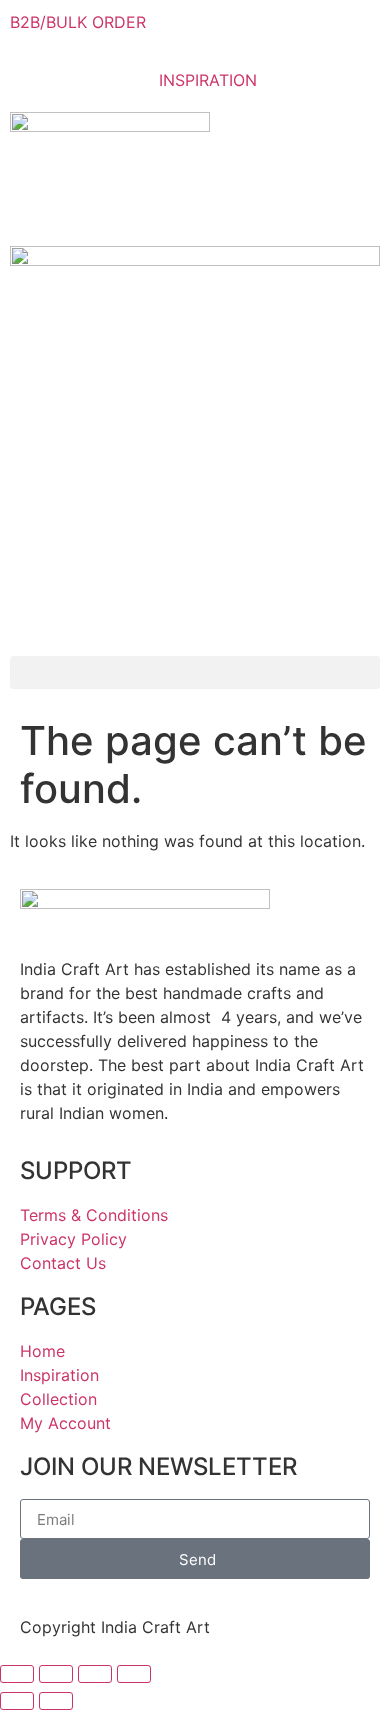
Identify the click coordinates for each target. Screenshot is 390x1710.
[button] (195, 672)
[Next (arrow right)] (56, 1701)
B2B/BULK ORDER (78, 22)
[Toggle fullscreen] (56, 1674)
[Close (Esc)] (134, 1674)
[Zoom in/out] (17, 1674)
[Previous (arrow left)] (17, 1701)
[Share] (95, 1674)
